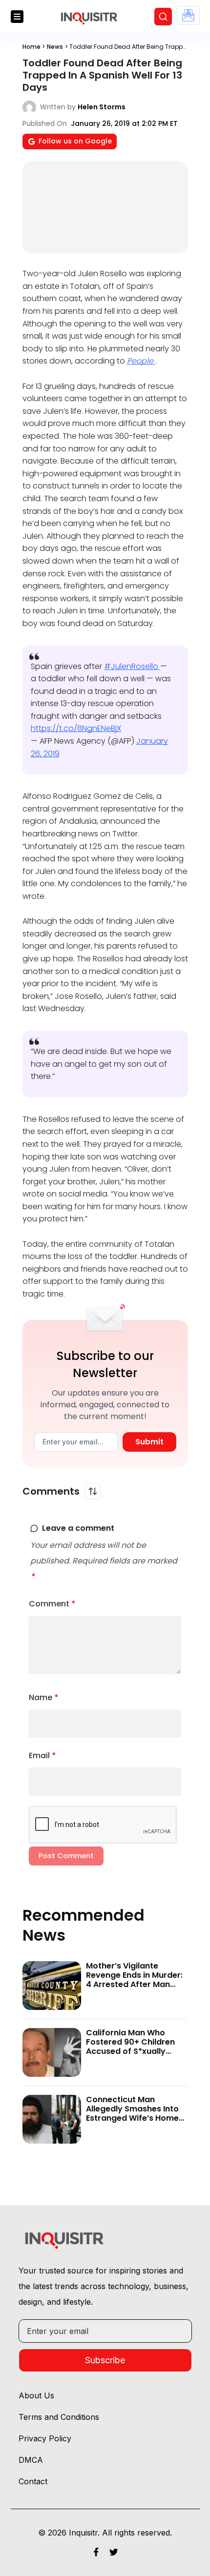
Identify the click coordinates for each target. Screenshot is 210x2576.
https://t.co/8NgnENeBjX (76, 728)
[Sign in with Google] (188, 15)
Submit (149, 1442)
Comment (52, 1604)
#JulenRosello (132, 666)
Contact (33, 2481)
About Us (36, 2395)
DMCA (31, 2460)
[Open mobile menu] (17, 17)
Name (44, 1697)
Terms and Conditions (59, 2417)
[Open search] (163, 17)
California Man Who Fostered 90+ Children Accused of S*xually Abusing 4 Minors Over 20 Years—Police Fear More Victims (131, 2056)
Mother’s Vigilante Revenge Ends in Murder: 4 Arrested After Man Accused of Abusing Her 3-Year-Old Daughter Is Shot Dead (134, 1989)
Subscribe (105, 2360)
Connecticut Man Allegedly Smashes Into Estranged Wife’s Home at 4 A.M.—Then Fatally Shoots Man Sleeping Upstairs (132, 2123)
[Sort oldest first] (93, 1491)
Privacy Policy (45, 2438)
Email (42, 1755)
